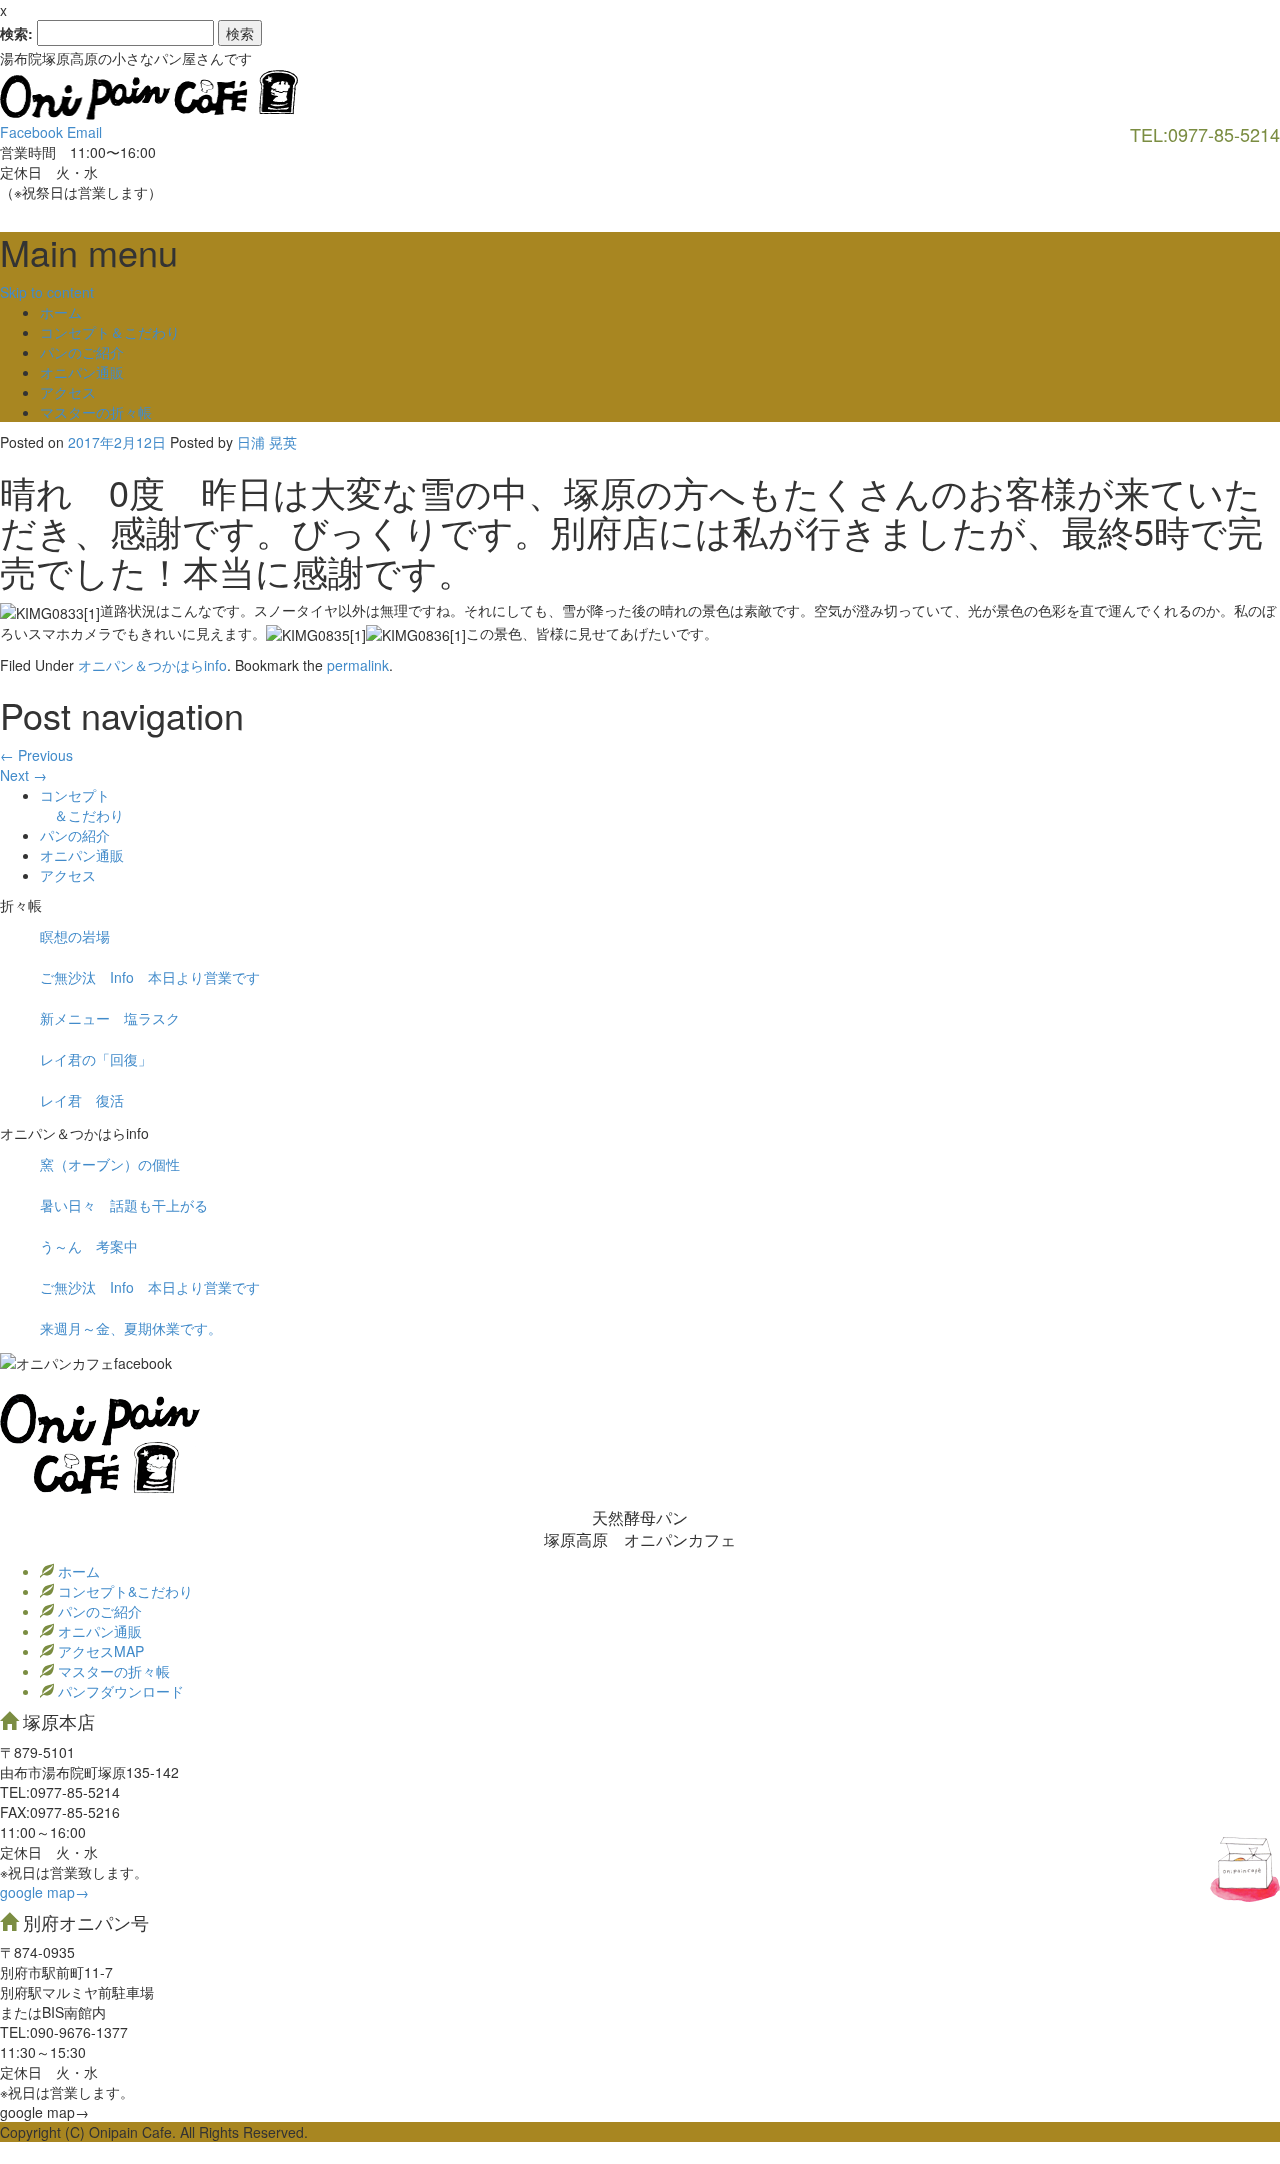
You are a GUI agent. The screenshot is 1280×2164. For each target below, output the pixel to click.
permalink (358, 665)
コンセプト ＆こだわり (82, 805)
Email (84, 132)
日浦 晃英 (267, 442)
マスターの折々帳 (96, 412)
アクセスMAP (99, 1651)
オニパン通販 (82, 372)
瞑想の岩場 (75, 936)
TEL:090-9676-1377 (64, 2032)
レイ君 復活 (82, 1100)
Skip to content (47, 292)
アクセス (68, 392)
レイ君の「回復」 (96, 1059)
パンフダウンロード (119, 1691)
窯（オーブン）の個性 (110, 1164)
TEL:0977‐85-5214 (60, 1792)
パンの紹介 (75, 835)
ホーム (61, 312)
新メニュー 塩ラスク (110, 1018)
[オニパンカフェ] (150, 93)
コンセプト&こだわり (123, 1591)
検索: (16, 33)
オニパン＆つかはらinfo (152, 665)
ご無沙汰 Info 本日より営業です (150, 977)
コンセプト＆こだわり (110, 332)
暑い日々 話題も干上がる (124, 1205)
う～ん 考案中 (89, 1246)
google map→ (44, 1892)
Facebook (31, 132)
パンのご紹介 (82, 352)
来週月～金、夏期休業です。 (131, 1328)
